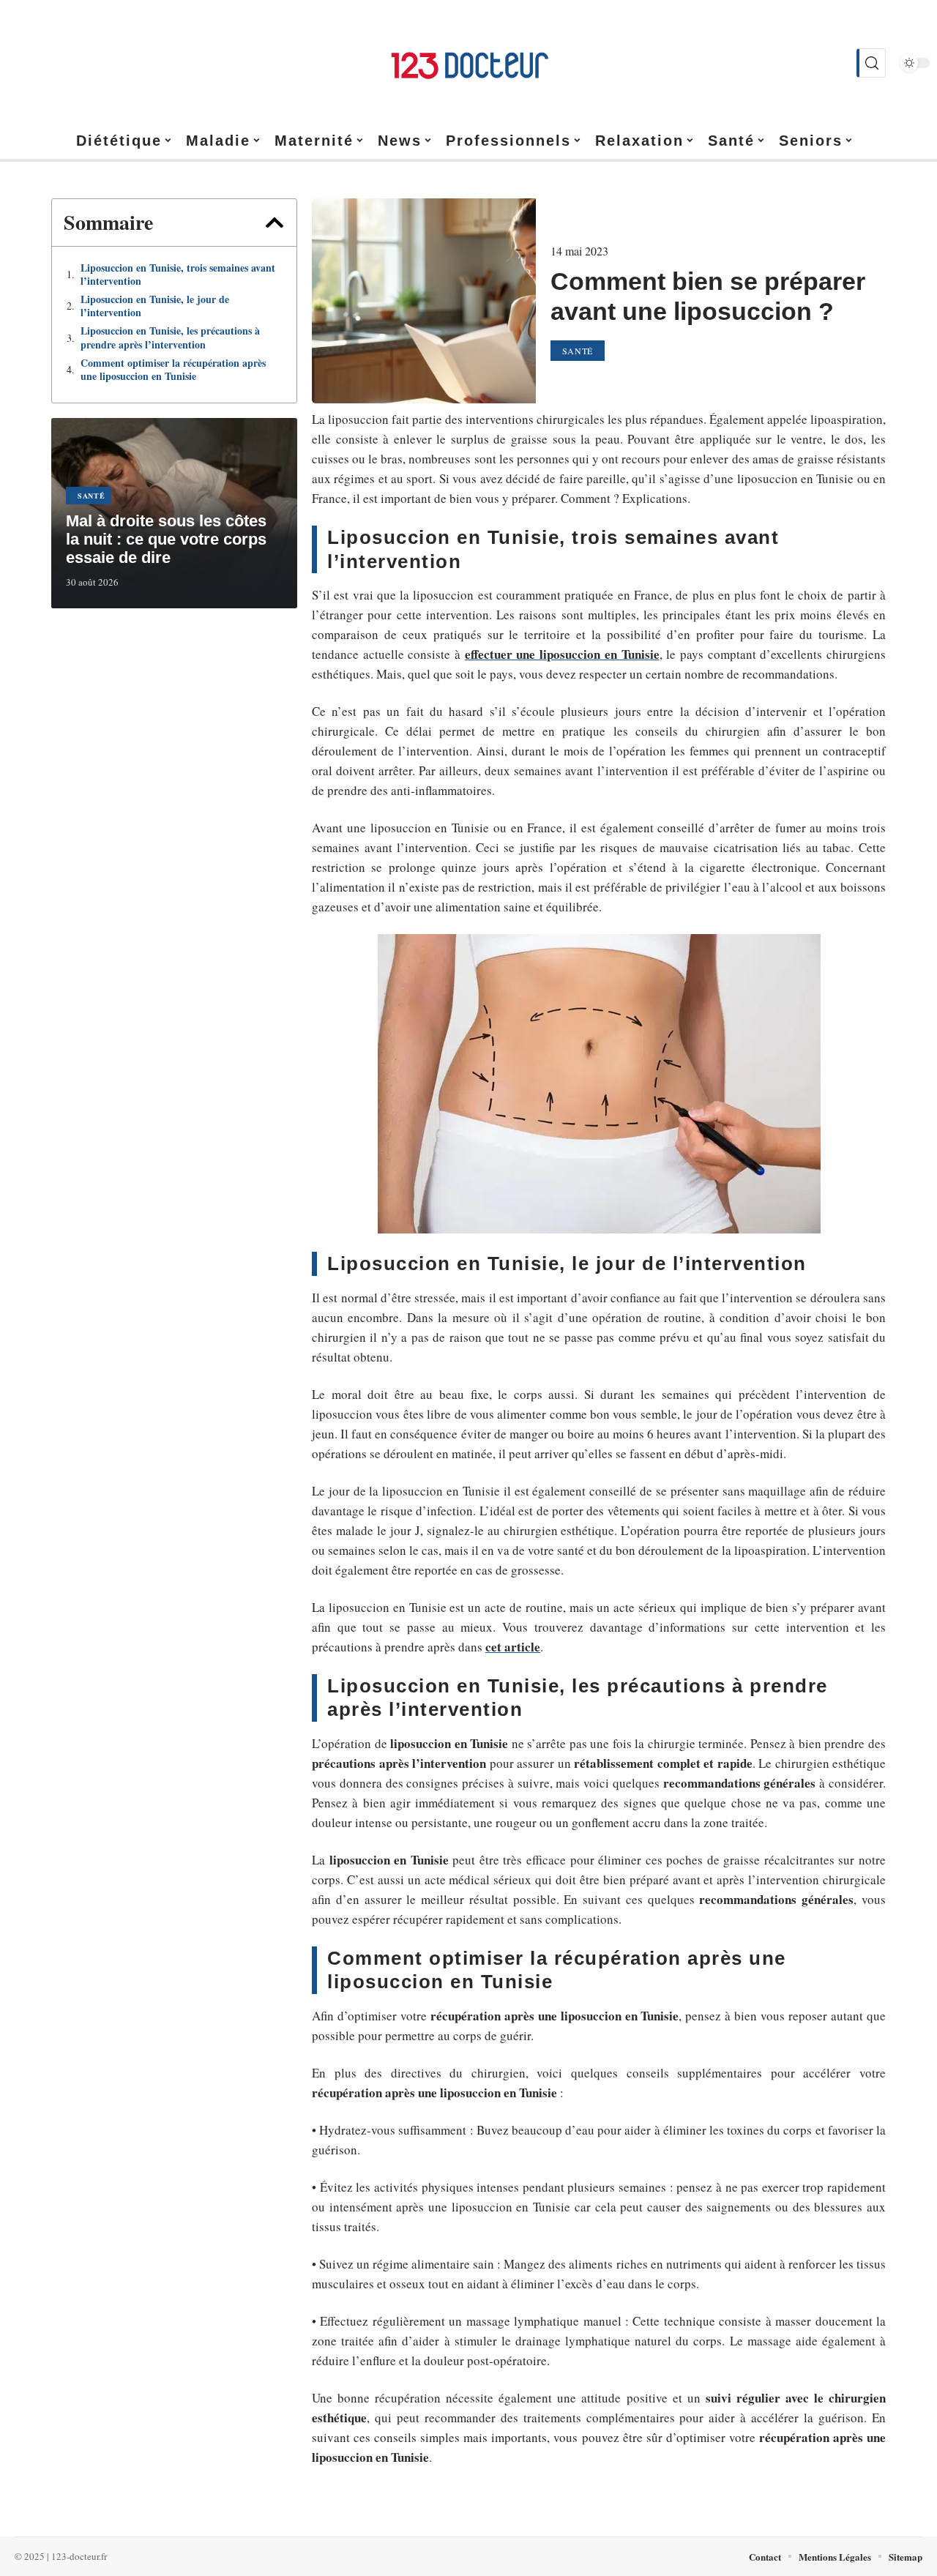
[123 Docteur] (468, 63)
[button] (275, 223)
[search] (871, 63)
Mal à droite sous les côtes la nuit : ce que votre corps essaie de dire (166, 539)
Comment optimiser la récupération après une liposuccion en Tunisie (173, 370)
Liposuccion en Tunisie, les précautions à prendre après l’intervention (170, 337)
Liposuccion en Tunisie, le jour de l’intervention (155, 306)
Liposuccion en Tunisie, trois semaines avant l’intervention (178, 275)
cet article (513, 1647)
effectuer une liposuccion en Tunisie (562, 654)
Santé (92, 496)
